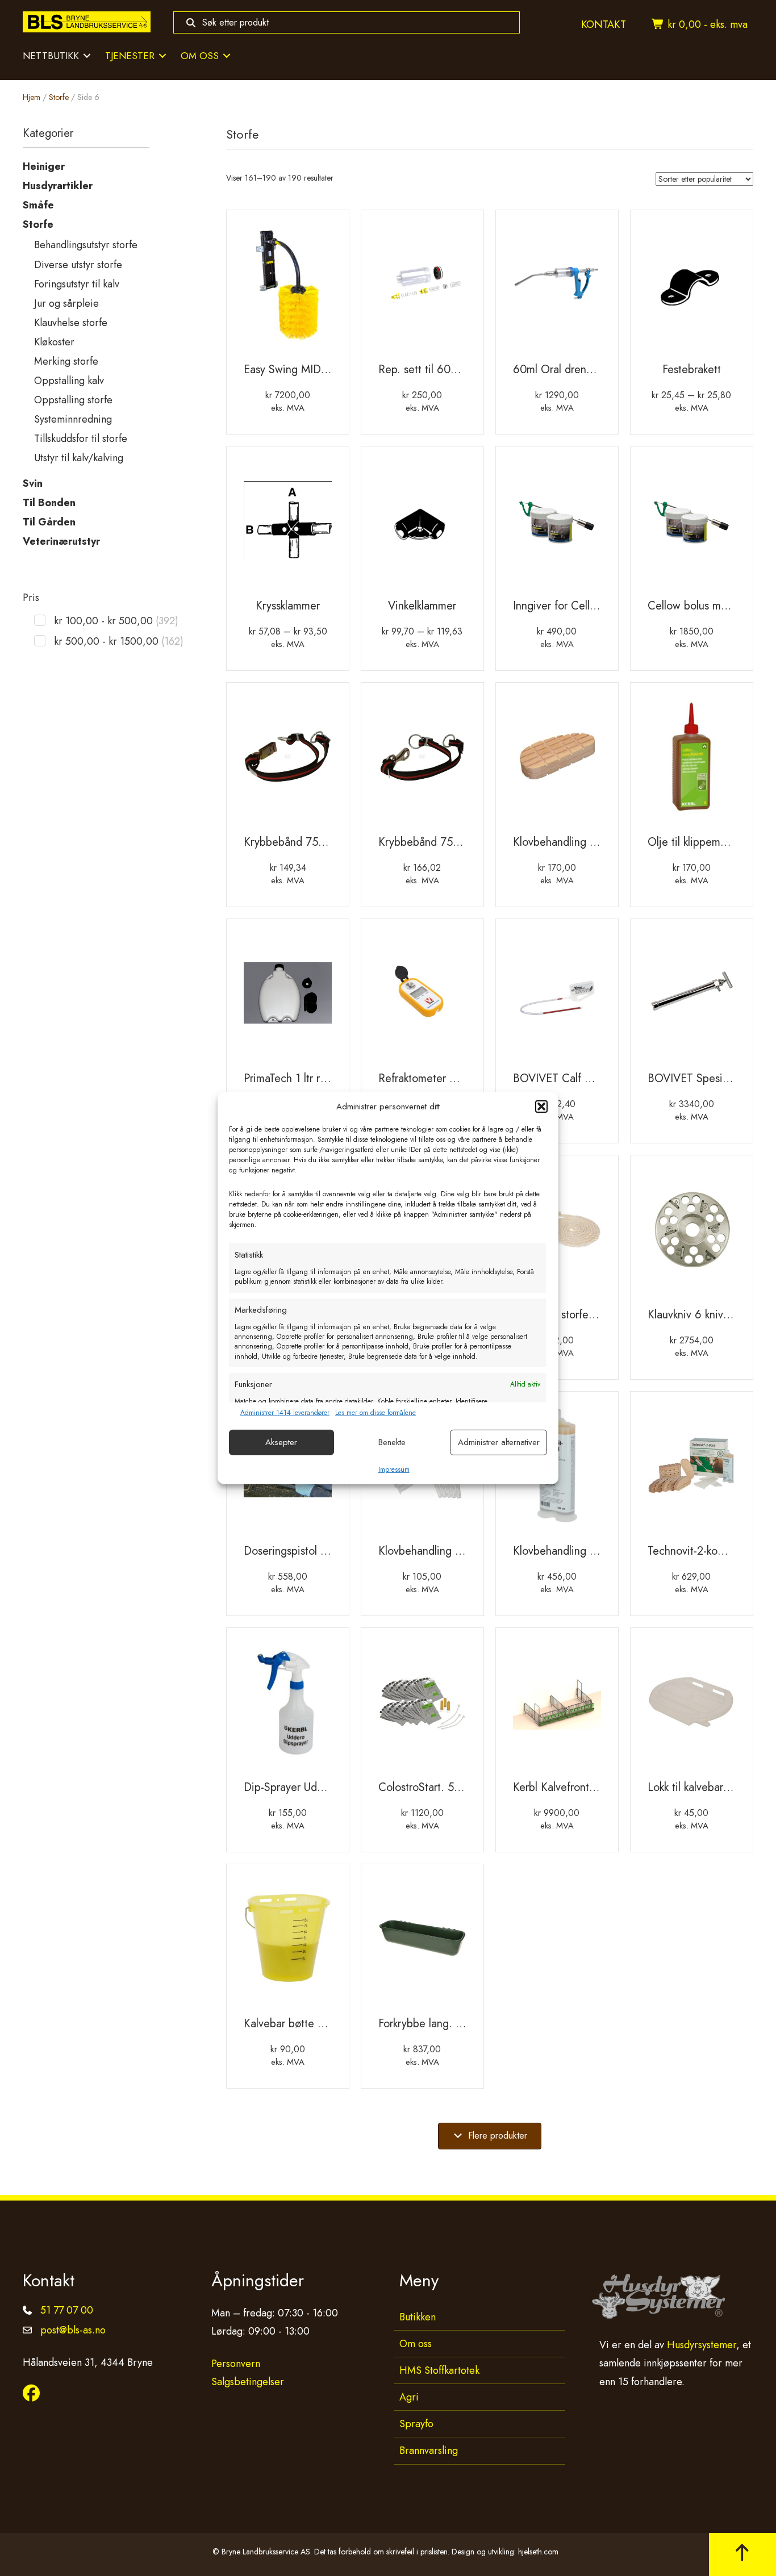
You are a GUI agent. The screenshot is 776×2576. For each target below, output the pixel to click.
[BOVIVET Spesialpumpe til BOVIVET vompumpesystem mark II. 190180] (692, 997)
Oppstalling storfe (73, 400)
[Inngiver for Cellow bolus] (557, 524)
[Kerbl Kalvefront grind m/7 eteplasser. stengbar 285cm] (557, 1706)
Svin (33, 483)
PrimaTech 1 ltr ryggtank (301, 1078)
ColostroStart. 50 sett (430, 1787)
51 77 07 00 (67, 2310)
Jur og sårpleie (66, 303)
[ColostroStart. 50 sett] (422, 1706)
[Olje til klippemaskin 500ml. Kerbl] (692, 761)
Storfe (59, 97)
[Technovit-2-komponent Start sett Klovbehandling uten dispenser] (692, 1469)
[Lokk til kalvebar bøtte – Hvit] (692, 1706)
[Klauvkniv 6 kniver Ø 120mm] (692, 1233)
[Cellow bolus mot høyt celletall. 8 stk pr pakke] (692, 524)
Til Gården (49, 522)
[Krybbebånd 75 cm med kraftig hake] (422, 761)
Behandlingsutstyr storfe (86, 245)
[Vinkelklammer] (422, 524)
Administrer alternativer (499, 1442)
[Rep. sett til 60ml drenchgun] (422, 288)
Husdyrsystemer (702, 2345)
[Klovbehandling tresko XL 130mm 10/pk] (557, 761)
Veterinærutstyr (61, 541)
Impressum (394, 1469)
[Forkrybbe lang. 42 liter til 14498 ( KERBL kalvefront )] (422, 1942)
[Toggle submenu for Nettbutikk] (87, 56)
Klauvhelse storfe (71, 323)
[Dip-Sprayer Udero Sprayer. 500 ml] (288, 1706)
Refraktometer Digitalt (431, 1078)
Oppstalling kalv (69, 381)
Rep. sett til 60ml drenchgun (447, 370)
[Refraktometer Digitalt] (422, 997)
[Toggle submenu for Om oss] (227, 56)
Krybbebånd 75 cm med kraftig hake (466, 842)
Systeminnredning (73, 419)
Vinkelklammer (422, 606)
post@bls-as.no (73, 2330)
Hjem (32, 97)
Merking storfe (66, 361)
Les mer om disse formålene (376, 1413)
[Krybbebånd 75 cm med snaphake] (288, 761)
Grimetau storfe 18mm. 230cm (587, 1315)
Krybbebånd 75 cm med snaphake (326, 842)
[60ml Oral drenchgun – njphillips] (557, 288)
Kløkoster (54, 342)
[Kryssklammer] (288, 524)
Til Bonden (49, 503)
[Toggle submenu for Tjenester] (162, 56)
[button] (541, 1107)
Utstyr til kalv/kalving (79, 458)
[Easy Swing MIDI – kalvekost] (288, 288)
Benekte (392, 1442)
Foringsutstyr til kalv (77, 284)
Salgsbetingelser (248, 2382)
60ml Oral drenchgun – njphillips (592, 370)
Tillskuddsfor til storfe (81, 439)
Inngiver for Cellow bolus (573, 606)
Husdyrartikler (58, 186)
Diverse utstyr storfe (78, 265)
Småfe (38, 205)
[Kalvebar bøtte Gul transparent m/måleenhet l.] (288, 1942)
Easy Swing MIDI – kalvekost (312, 370)
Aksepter (281, 1442)
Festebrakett (692, 370)
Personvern (236, 2364)
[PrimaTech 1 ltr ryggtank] (288, 997)
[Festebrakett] (692, 288)
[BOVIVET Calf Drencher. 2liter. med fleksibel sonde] (557, 997)
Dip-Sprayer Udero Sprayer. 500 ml (328, 1787)
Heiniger (44, 166)
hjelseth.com (538, 2551)
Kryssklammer (288, 606)
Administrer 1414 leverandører (285, 1413)
